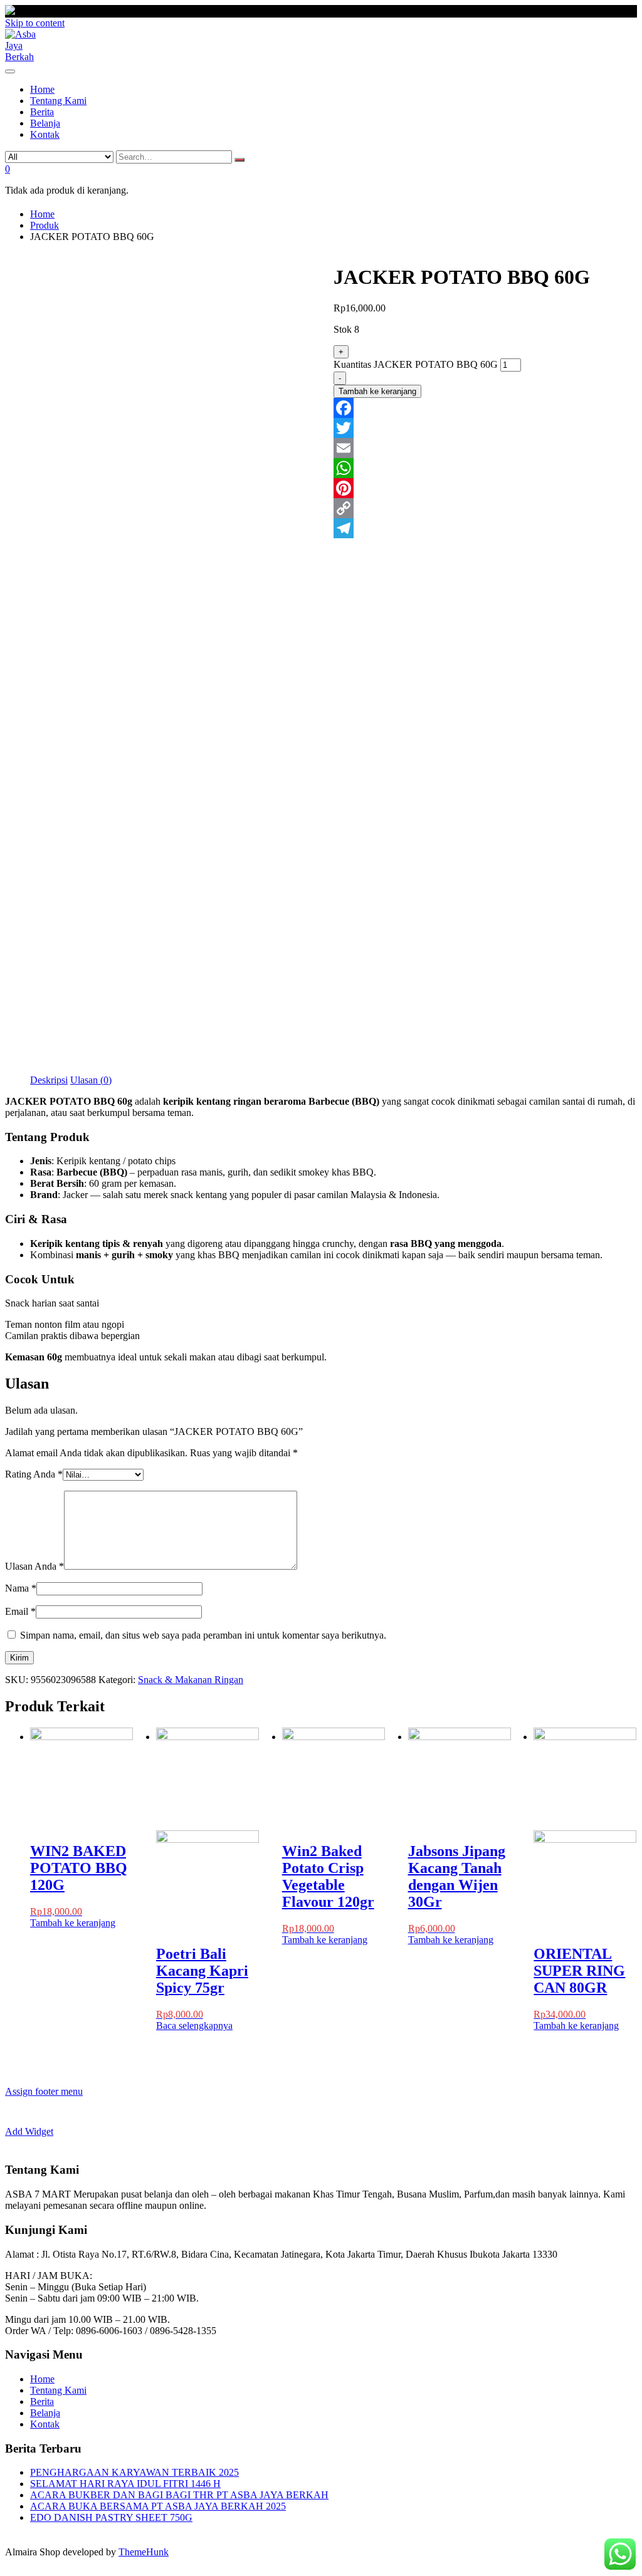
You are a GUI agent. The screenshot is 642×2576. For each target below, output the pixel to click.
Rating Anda (34, 1474)
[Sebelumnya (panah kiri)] (22, 1288)
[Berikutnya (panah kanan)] (620, 1288)
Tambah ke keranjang (377, 391)
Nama (21, 1588)
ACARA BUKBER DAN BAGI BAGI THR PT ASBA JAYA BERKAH (179, 2495)
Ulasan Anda (34, 1566)
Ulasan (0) (91, 1080)
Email (20, 1611)
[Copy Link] (485, 508)
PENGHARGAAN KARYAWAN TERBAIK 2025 (134, 2472)
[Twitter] (485, 428)
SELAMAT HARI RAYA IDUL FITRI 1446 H (125, 2484)
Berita (42, 2401)
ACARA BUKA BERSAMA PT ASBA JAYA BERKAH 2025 (158, 2506)
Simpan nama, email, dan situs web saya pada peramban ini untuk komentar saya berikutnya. (203, 1635)
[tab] (49, 1080)
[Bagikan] (601, 14)
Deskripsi (49, 1080)
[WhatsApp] (485, 468)
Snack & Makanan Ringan (191, 1680)
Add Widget (29, 2131)
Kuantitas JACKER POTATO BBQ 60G (416, 364)
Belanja (45, 2413)
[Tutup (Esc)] (628, 14)
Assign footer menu (44, 2091)
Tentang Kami (58, 2390)
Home (42, 2379)
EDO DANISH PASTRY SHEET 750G (111, 2517)
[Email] (485, 448)
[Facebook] (485, 408)
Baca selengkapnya (194, 2026)
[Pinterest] (485, 488)
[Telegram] (485, 528)
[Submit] (239, 160)
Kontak (45, 2424)
